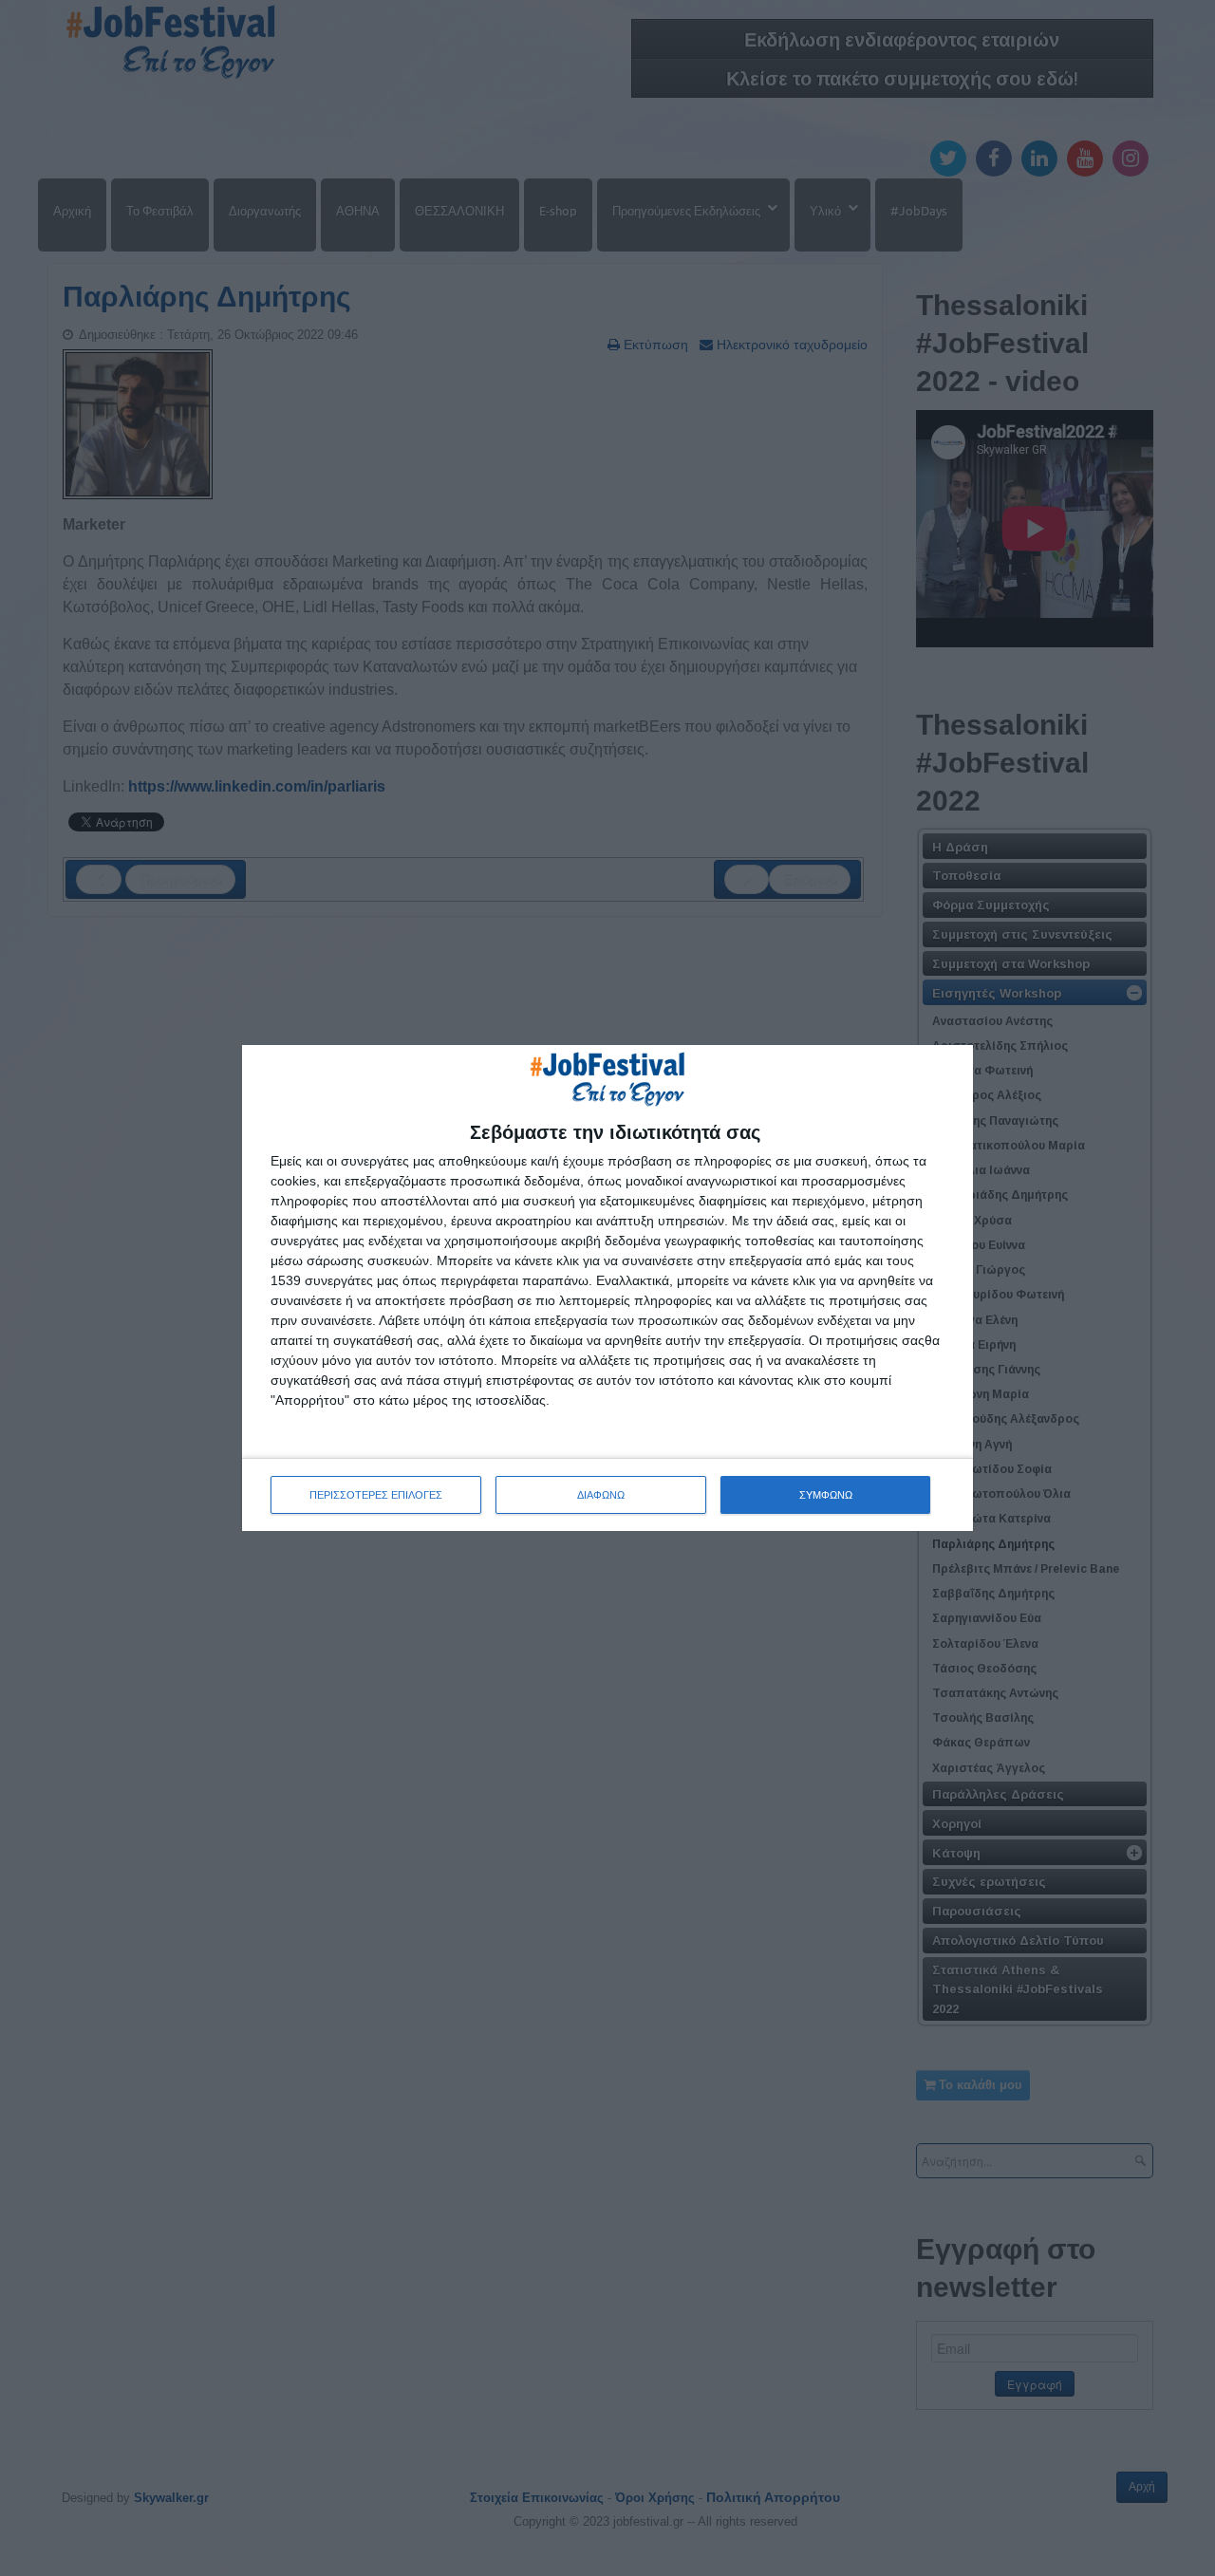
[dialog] (607, 1288)
